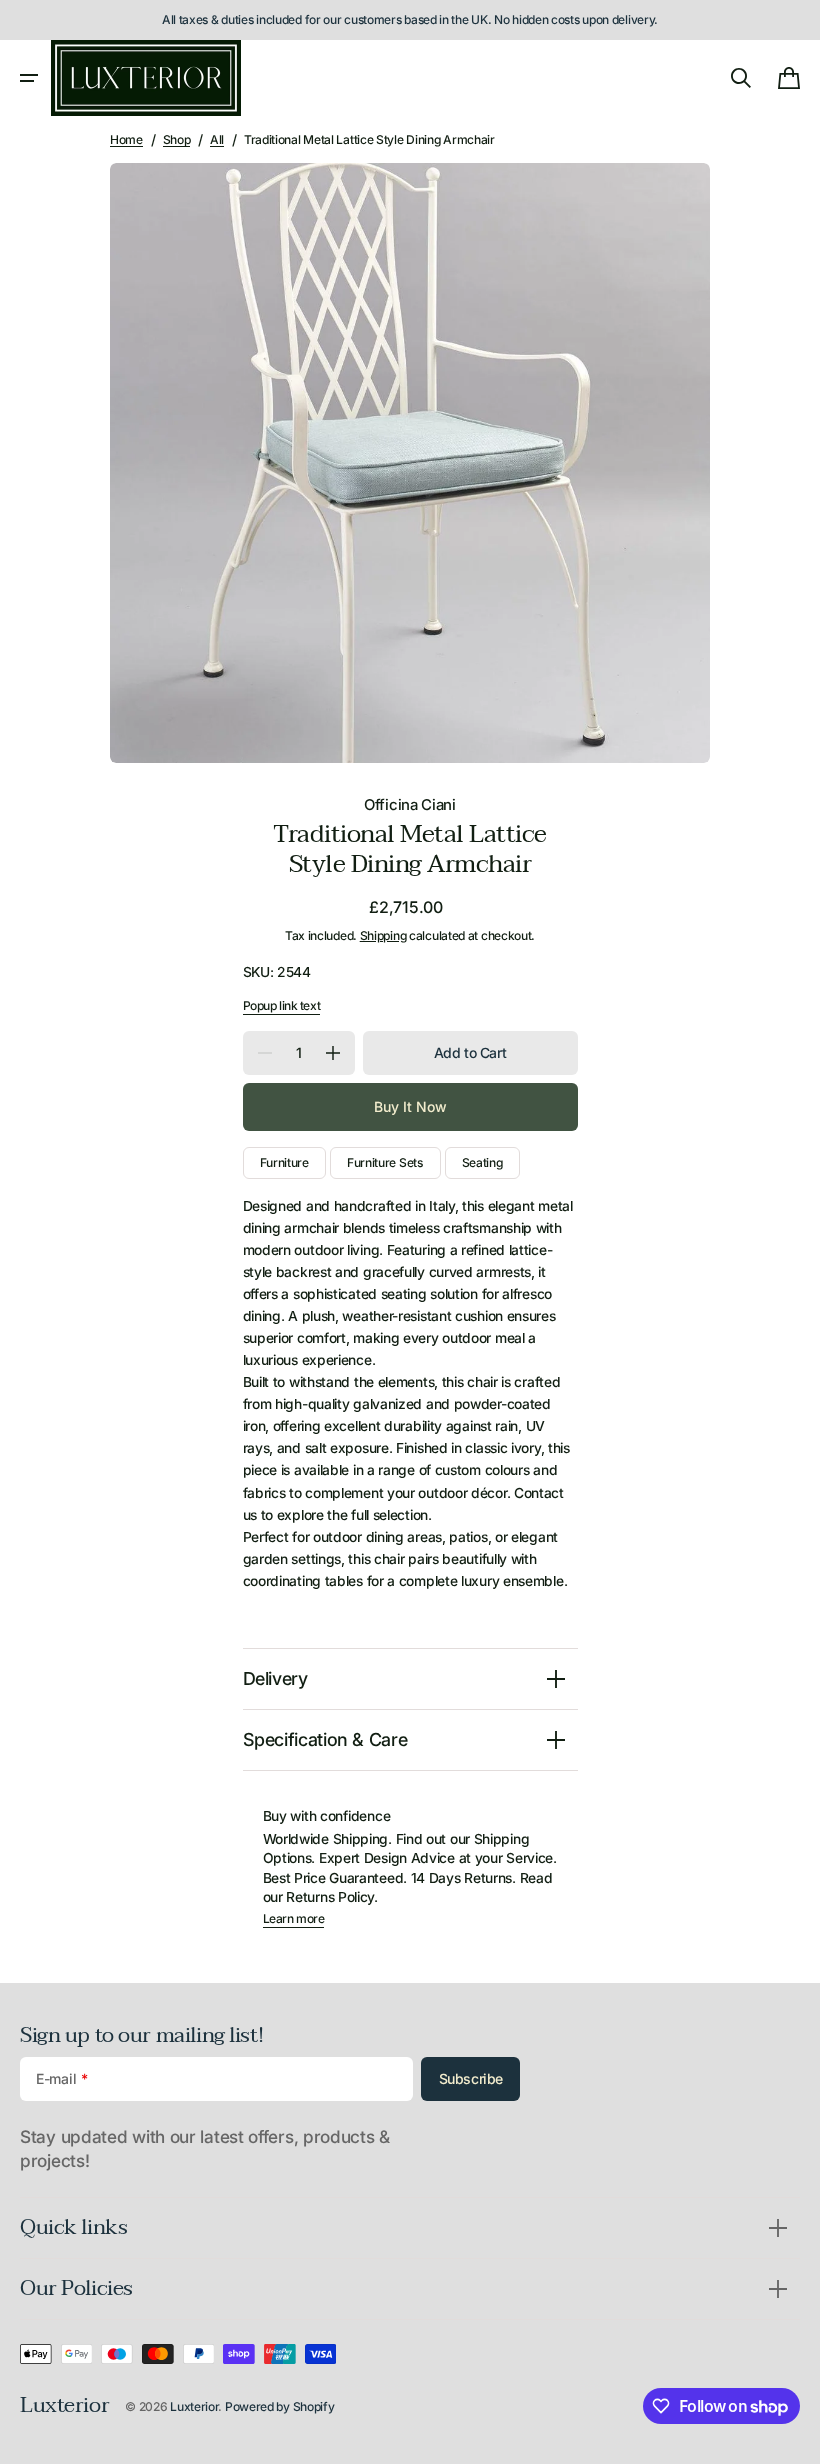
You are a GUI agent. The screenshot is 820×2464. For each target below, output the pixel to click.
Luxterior (194, 2406)
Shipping (383, 935)
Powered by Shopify (280, 2406)
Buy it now (410, 1106)
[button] (29, 78)
